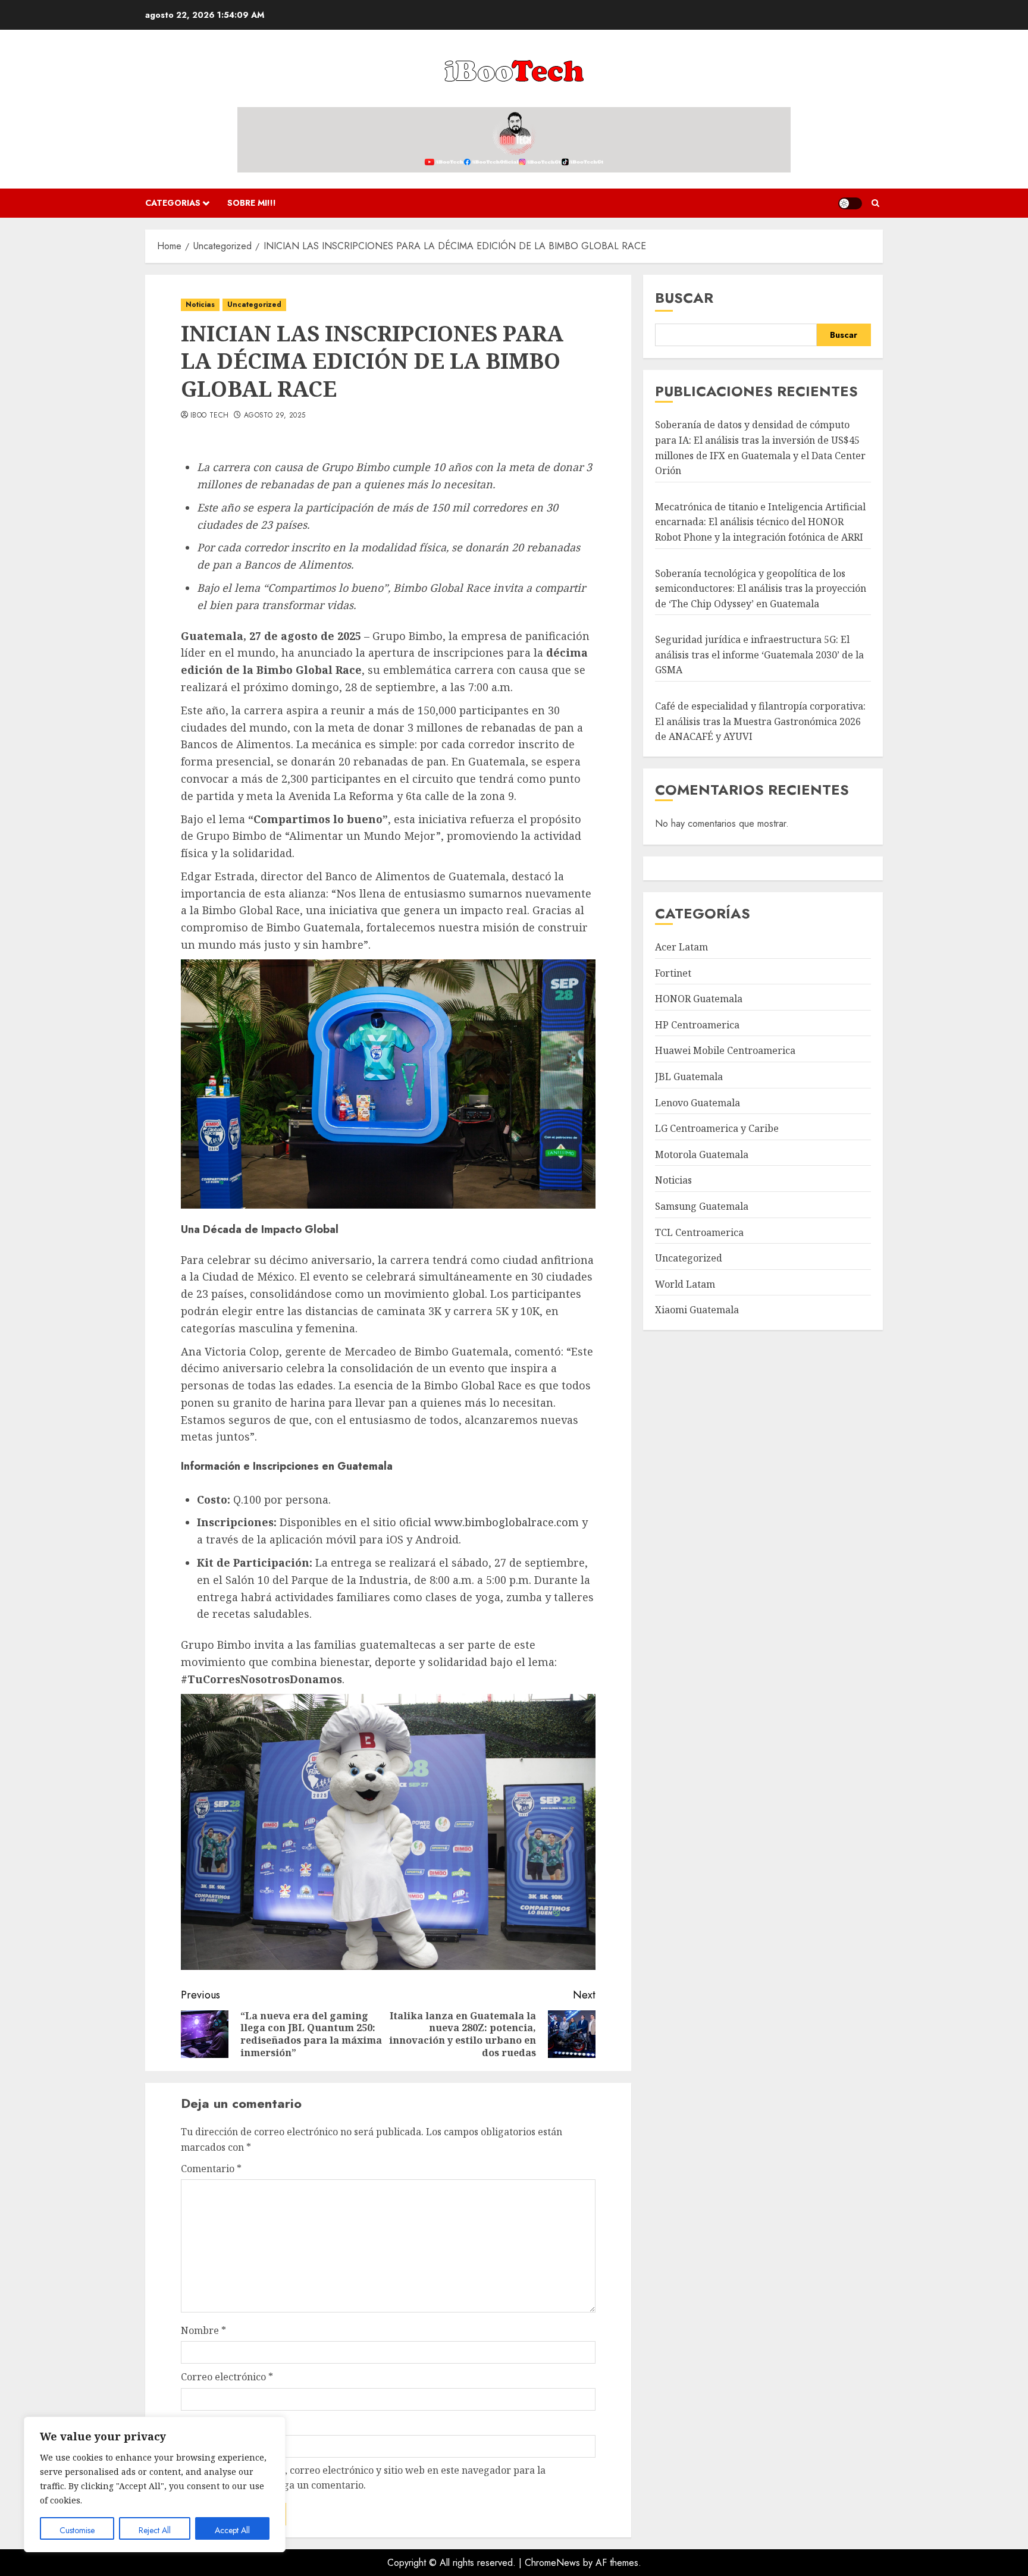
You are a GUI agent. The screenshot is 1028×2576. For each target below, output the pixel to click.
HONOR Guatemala (699, 999)
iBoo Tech (209, 416)
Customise (77, 2530)
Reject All (155, 2530)
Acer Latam (681, 947)
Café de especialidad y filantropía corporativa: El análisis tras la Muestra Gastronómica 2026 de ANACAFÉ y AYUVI (760, 721)
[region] (155, 2484)
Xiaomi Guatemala (697, 1310)
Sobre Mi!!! (252, 203)
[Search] (875, 203)
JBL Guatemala (689, 1077)
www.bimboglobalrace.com (507, 1522)
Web (191, 2424)
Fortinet (673, 973)
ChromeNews (552, 2563)
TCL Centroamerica (699, 1232)
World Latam (685, 1284)
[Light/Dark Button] (850, 203)
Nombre (203, 2330)
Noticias (200, 305)
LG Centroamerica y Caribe (717, 1128)
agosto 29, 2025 (275, 416)
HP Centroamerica (697, 1025)
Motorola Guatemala (702, 1154)
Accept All (232, 2530)
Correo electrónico (227, 2377)
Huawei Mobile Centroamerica (725, 1050)
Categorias (173, 203)
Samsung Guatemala (702, 1206)
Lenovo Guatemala (698, 1103)
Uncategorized (254, 305)
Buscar (684, 298)
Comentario (211, 2169)
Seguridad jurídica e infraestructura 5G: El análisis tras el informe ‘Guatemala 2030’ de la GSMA (759, 655)
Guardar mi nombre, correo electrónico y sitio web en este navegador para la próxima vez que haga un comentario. (369, 2478)
